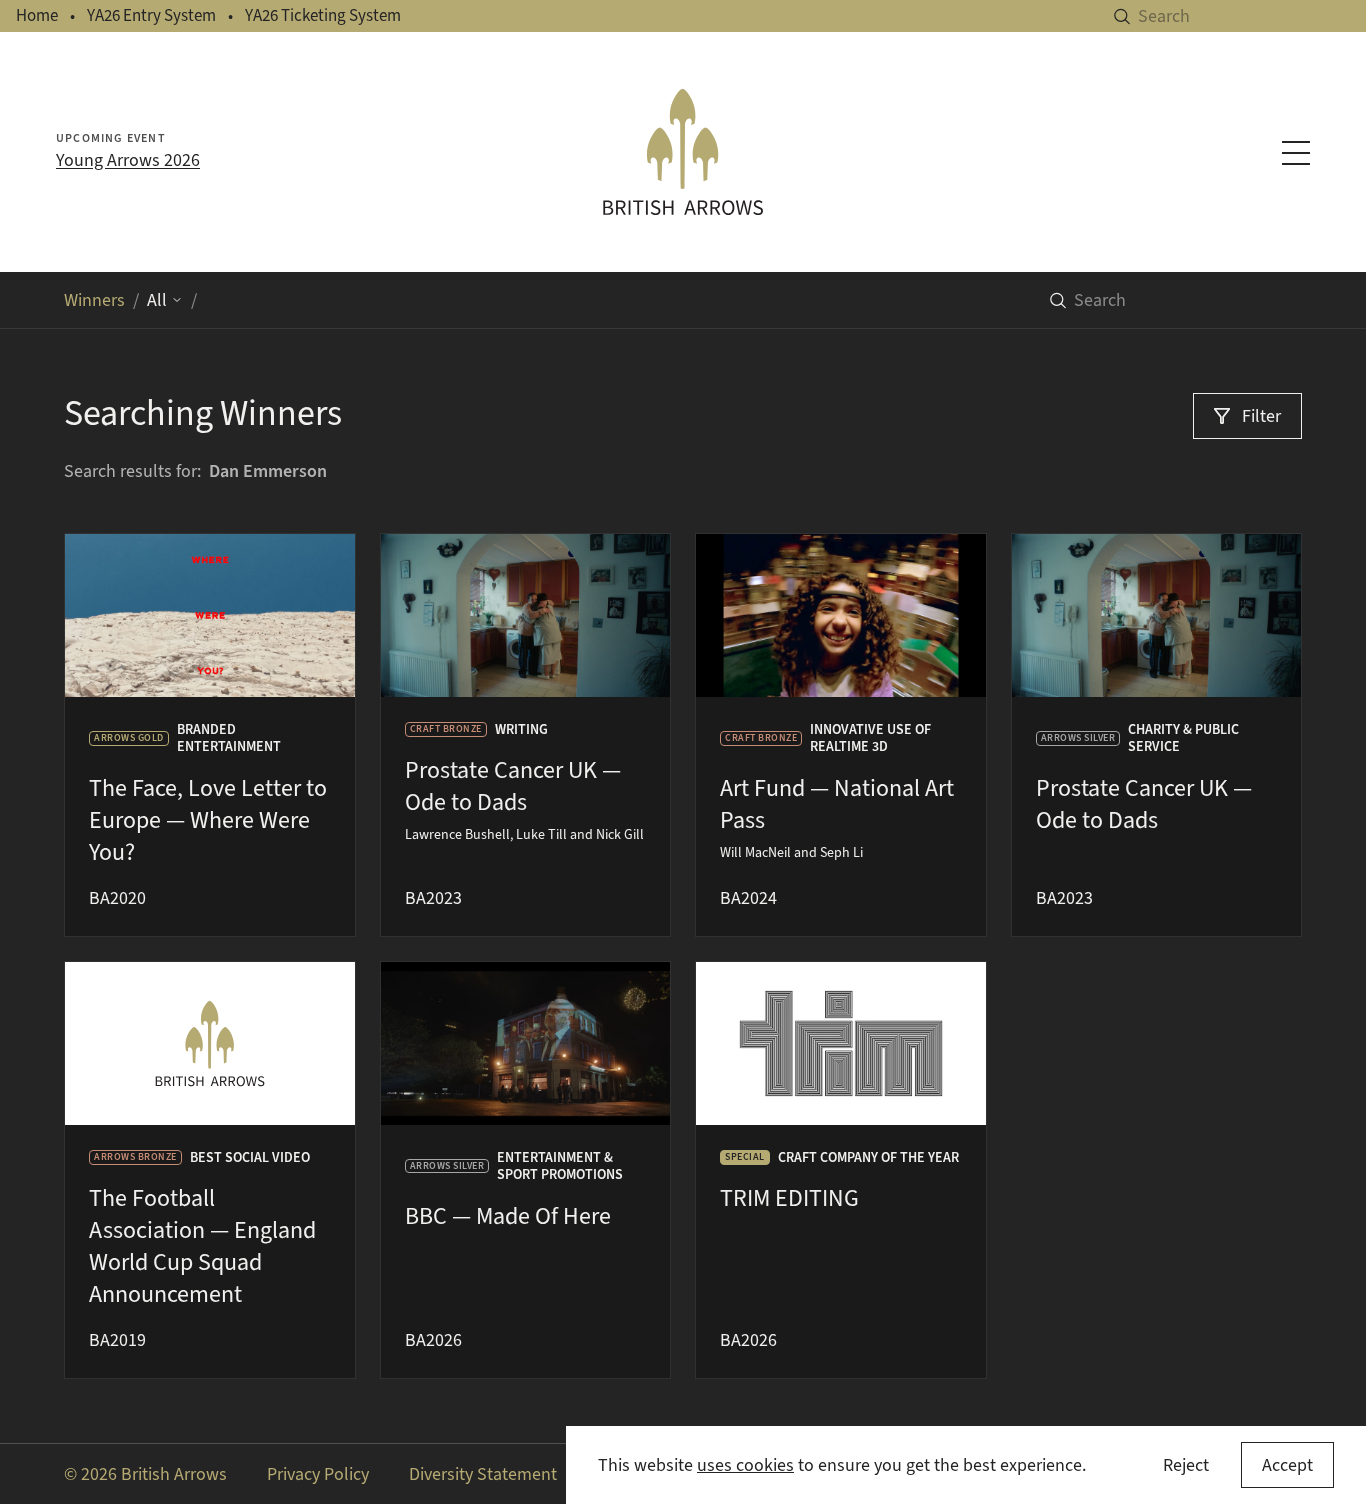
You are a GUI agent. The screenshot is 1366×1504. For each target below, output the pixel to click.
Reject (1186, 1465)
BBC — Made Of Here (508, 1216)
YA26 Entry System (151, 15)
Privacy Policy (318, 1474)
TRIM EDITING (789, 1198)
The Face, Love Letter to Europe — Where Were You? (208, 820)
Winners (94, 300)
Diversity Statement (483, 1474)
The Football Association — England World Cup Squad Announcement (202, 1246)
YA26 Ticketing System (323, 15)
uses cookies (745, 1465)
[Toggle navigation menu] (1296, 153)
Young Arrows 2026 (128, 160)
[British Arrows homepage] (683, 152)
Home (37, 15)
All (157, 300)
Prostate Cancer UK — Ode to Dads (513, 786)
